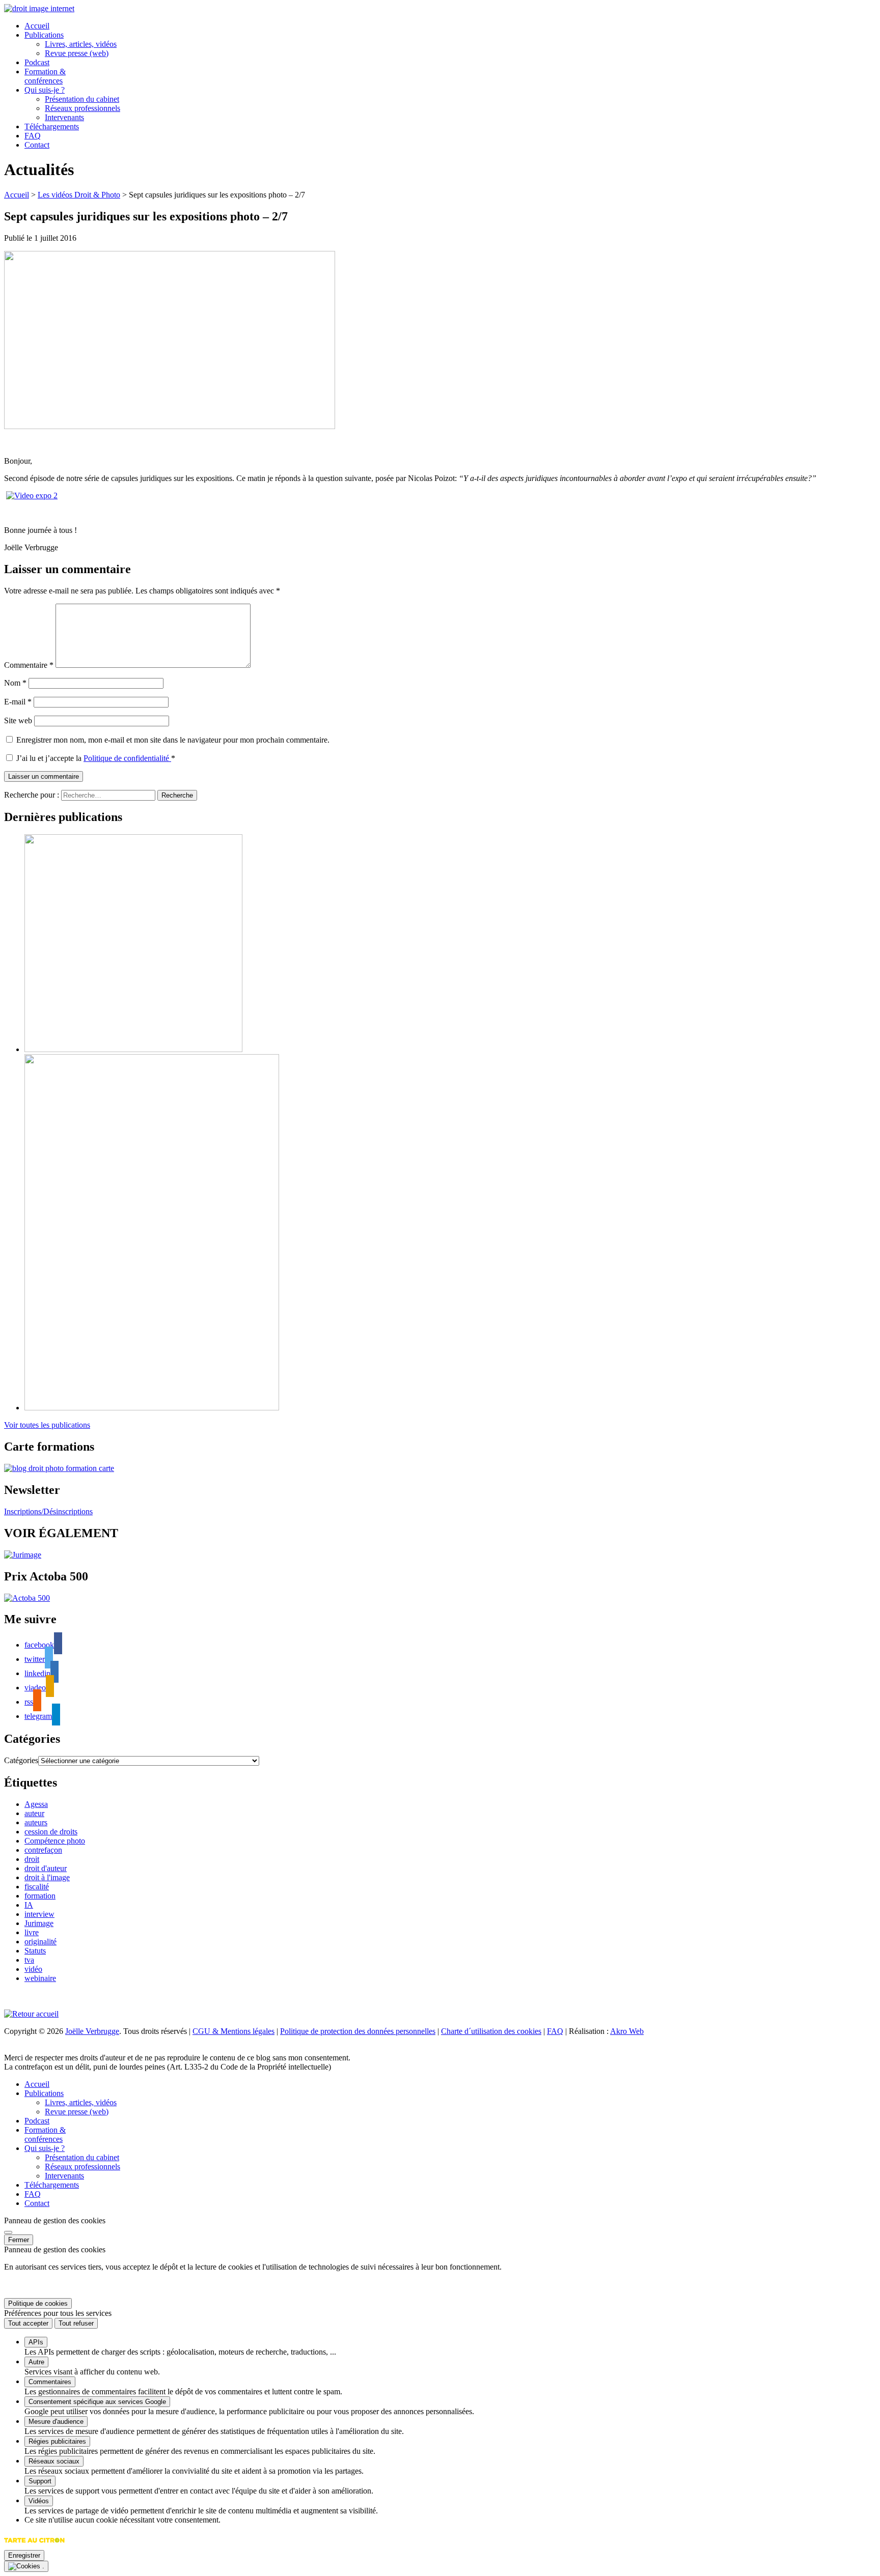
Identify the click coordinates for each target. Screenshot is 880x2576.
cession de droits (51, 1832)
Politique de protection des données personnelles (358, 2031)
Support (40, 2481)
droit (32, 1859)
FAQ (33, 136)
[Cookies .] (26, 2566)
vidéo (33, 1969)
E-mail (18, 702)
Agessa (36, 1804)
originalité (40, 1942)
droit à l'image (47, 1877)
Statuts (35, 1951)
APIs (36, 2342)
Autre (36, 2362)
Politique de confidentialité (127, 758)
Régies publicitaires (57, 2441)
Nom (15, 683)
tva (29, 1960)
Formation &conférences (45, 76)
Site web (18, 720)
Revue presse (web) (77, 53)
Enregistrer (24, 2555)
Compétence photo (55, 1841)
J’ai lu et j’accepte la (96, 758)
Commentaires (50, 2382)
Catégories (21, 1760)
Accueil (37, 26)
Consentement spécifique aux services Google (97, 2402)
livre (32, 1932)
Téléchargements (52, 126)
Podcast (37, 62)
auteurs (36, 1822)
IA (29, 1905)
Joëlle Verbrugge (92, 2031)
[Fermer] (8, 2232)
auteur (34, 1813)
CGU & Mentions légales (233, 2031)
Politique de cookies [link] (38, 2303)
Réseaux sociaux (54, 2461)
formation (40, 1896)
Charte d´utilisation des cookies (491, 2031)
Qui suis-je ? (45, 90)
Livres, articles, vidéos (81, 44)
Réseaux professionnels (82, 108)
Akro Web (627, 2031)
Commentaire (29, 665)
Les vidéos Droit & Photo (79, 195)
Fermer (19, 2240)
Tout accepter (28, 2323)
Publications (44, 35)
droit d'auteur (46, 1868)
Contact (37, 145)
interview (39, 1914)
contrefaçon (43, 1850)
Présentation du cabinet (82, 99)
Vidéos (39, 2501)
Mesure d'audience (56, 2422)
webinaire (40, 1978)
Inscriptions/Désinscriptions (48, 1511)
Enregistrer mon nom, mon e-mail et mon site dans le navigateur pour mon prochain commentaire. (173, 740)
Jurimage (39, 1923)
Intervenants (64, 117)
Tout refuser (76, 2323)
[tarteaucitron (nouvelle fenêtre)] (34, 2545)
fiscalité (37, 1887)
